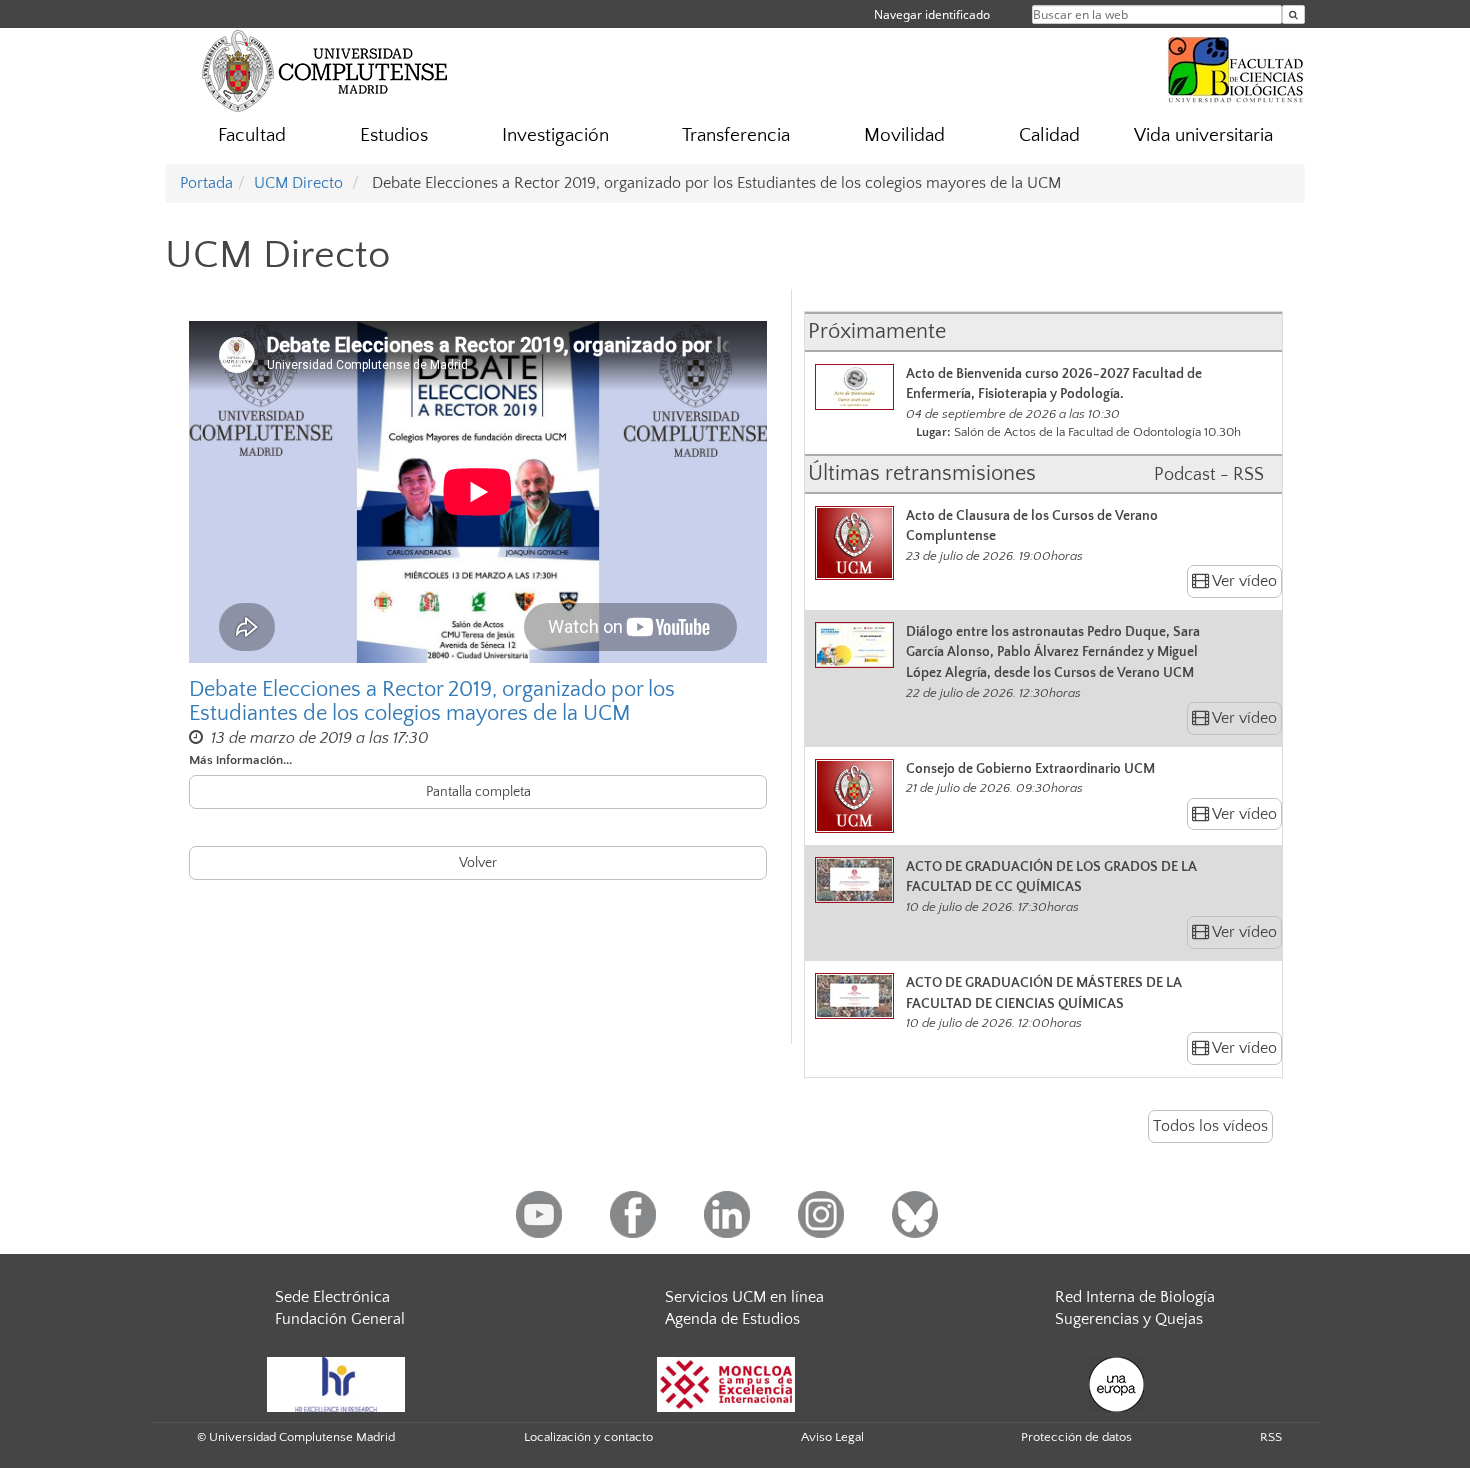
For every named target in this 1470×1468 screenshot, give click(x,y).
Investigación (555, 135)
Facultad (252, 135)
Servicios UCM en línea (744, 1297)
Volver (478, 863)
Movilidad (904, 135)
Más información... (240, 760)
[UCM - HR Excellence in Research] (336, 1383)
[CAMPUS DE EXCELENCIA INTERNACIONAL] (726, 1383)
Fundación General (340, 1319)
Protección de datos (1076, 1437)
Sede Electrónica (332, 1297)
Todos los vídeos (1210, 1126)
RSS (1271, 1437)
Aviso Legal (832, 1437)
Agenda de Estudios (732, 1319)
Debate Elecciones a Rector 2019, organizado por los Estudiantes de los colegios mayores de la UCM (432, 702)
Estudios (394, 135)
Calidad (1049, 135)
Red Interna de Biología (1135, 1297)
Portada (206, 183)
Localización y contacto (588, 1437)
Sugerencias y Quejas (1129, 1319)
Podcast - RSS (1209, 475)
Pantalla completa (478, 792)
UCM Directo (298, 183)
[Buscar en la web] (1293, 14)
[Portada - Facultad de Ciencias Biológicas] (1236, 67)
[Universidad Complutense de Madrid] (325, 70)
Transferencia (736, 135)
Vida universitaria (1203, 135)
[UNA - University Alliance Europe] (1116, 1383)
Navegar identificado (932, 14)
